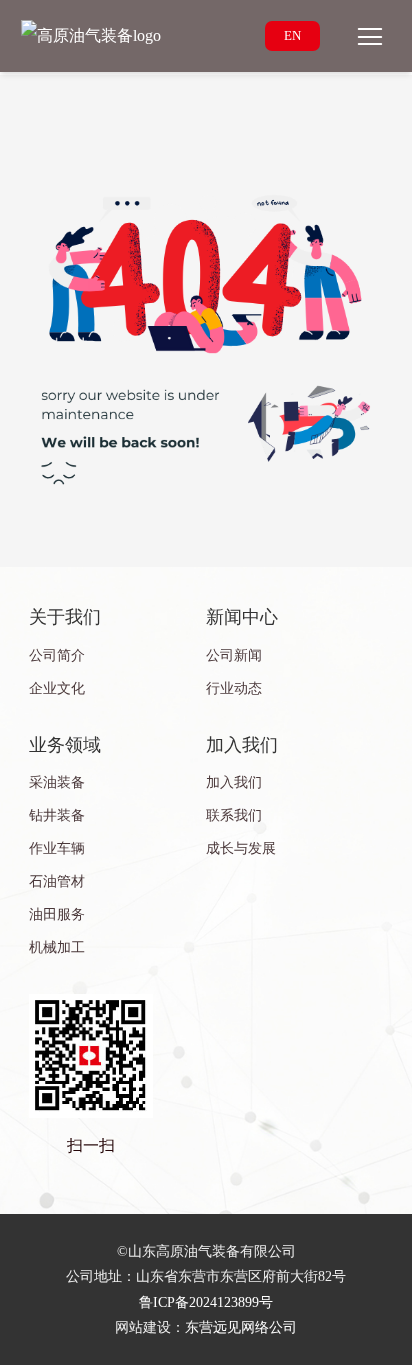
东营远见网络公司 (241, 1327)
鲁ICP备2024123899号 (206, 1302)
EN (292, 35)
